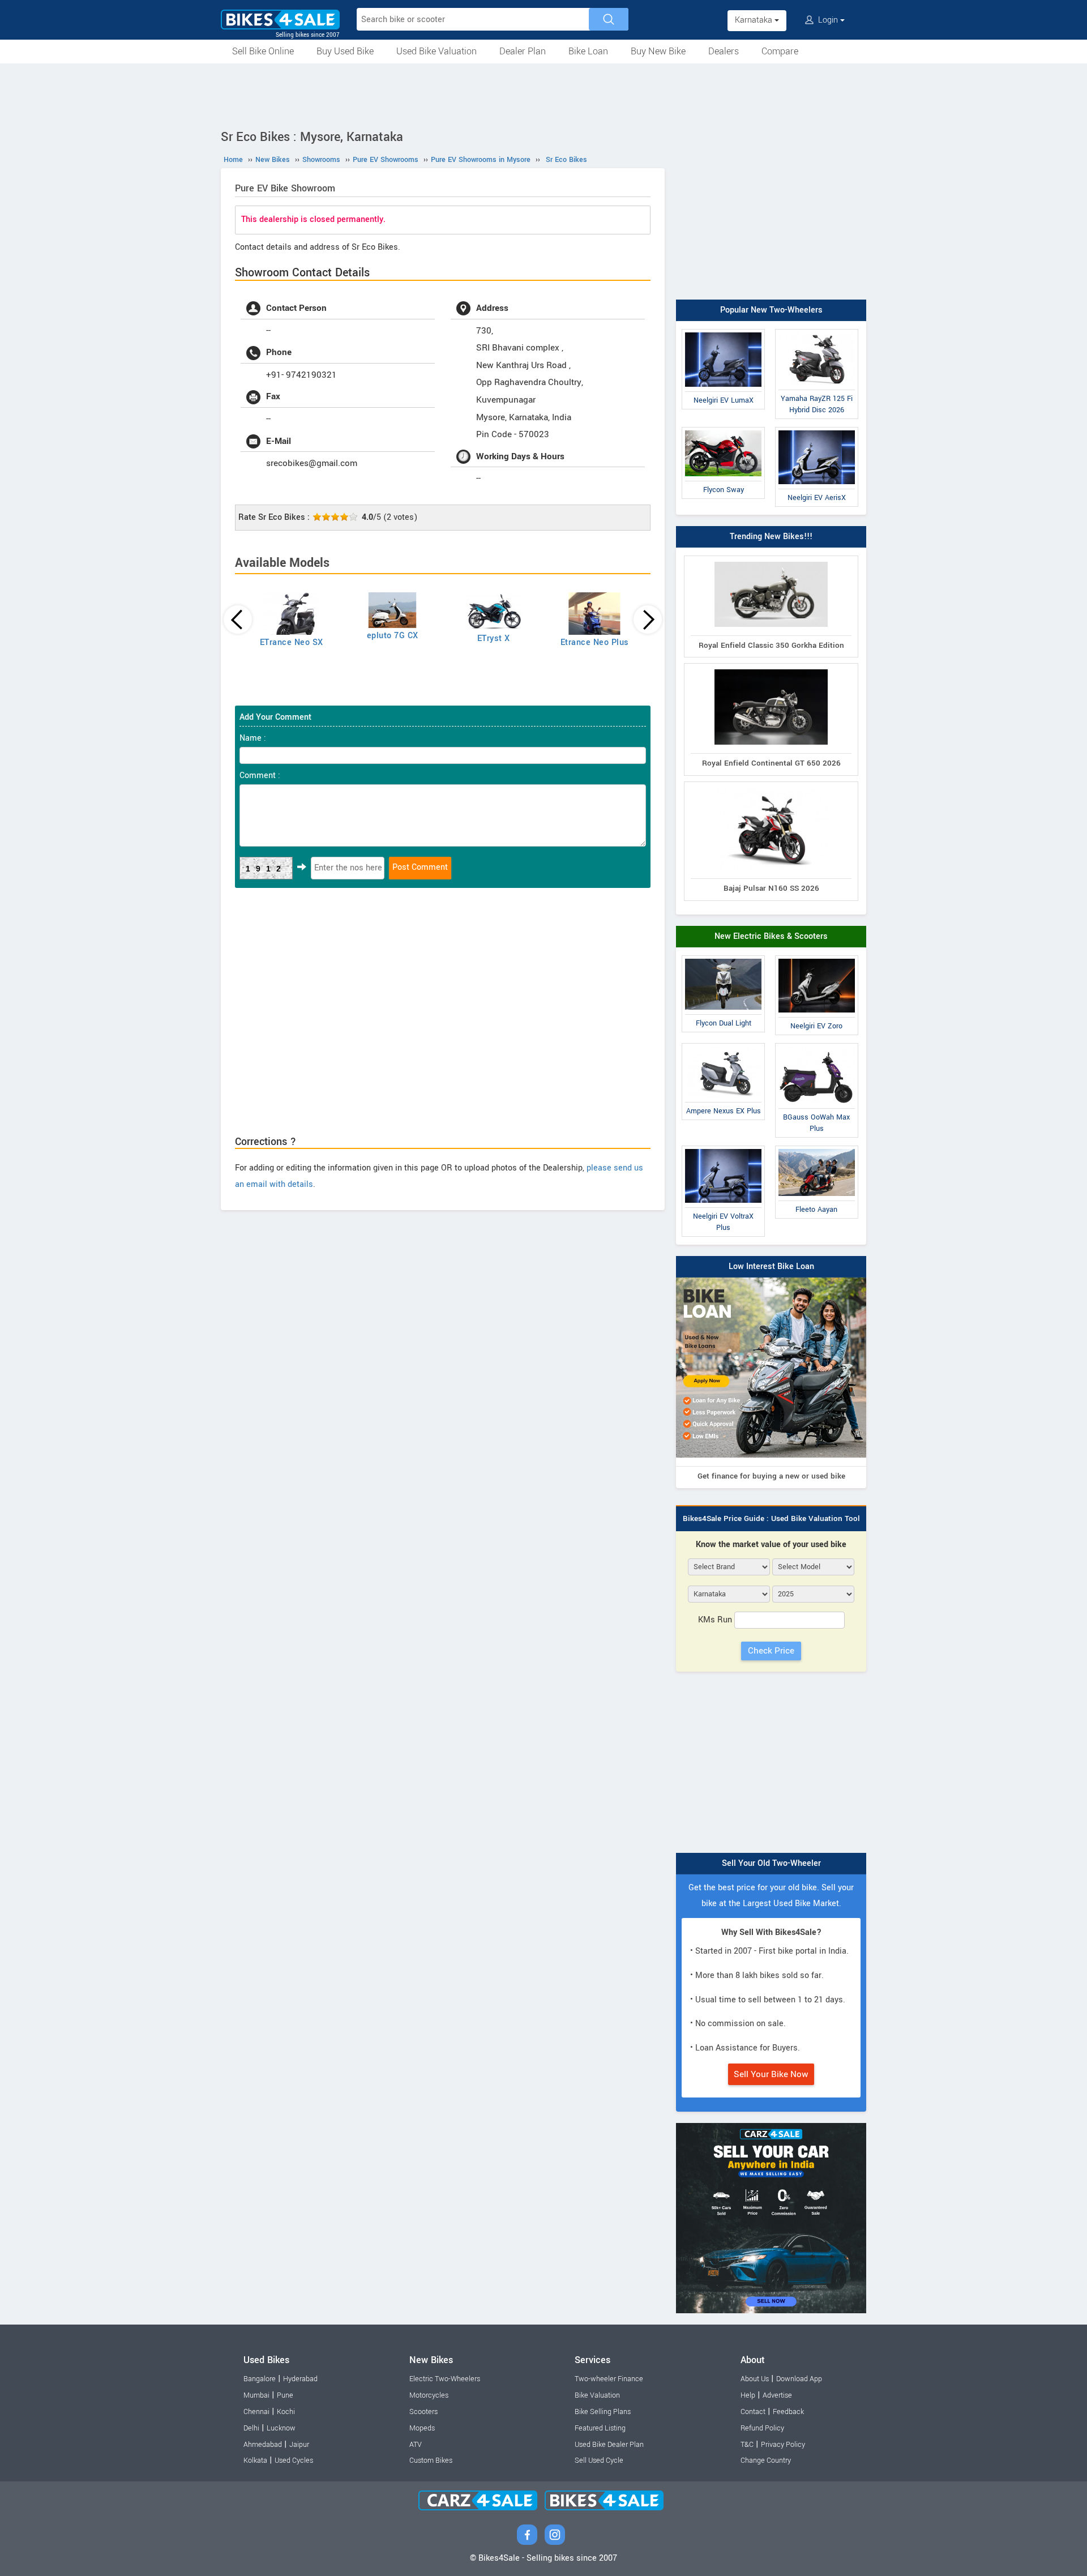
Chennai (256, 2412)
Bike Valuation (597, 2395)
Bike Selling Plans (603, 2412)
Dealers (724, 51)
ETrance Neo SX (292, 642)
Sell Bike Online (263, 51)
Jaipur (299, 2445)
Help (748, 2395)
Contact (753, 2412)
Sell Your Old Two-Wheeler (771, 1863)
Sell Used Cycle (599, 2460)
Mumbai (256, 2395)
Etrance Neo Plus (595, 642)
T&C (747, 2445)
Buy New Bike (658, 51)
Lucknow (281, 2428)
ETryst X (494, 638)
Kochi (286, 2412)
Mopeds (422, 2428)
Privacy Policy (783, 2445)
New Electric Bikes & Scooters (771, 936)
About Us (755, 2379)
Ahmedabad (263, 2445)
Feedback (788, 2412)
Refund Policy (762, 2428)
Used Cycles (294, 2460)
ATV (416, 2445)
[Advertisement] (543, 95)
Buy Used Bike (345, 51)
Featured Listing (600, 2428)
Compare (780, 51)
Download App (799, 2379)
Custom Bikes (431, 2460)
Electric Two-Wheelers (445, 2379)
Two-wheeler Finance (609, 2379)
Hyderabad (300, 2379)
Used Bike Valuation (436, 51)
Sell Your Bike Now (771, 2074)
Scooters (423, 2412)
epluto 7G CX (393, 636)
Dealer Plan (523, 51)
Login (828, 20)
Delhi (251, 2428)
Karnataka (755, 20)
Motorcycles (429, 2395)
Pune (285, 2395)
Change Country (766, 2460)
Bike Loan (588, 51)
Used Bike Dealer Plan (609, 2445)
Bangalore (260, 2379)
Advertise (777, 2395)
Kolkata (255, 2460)
